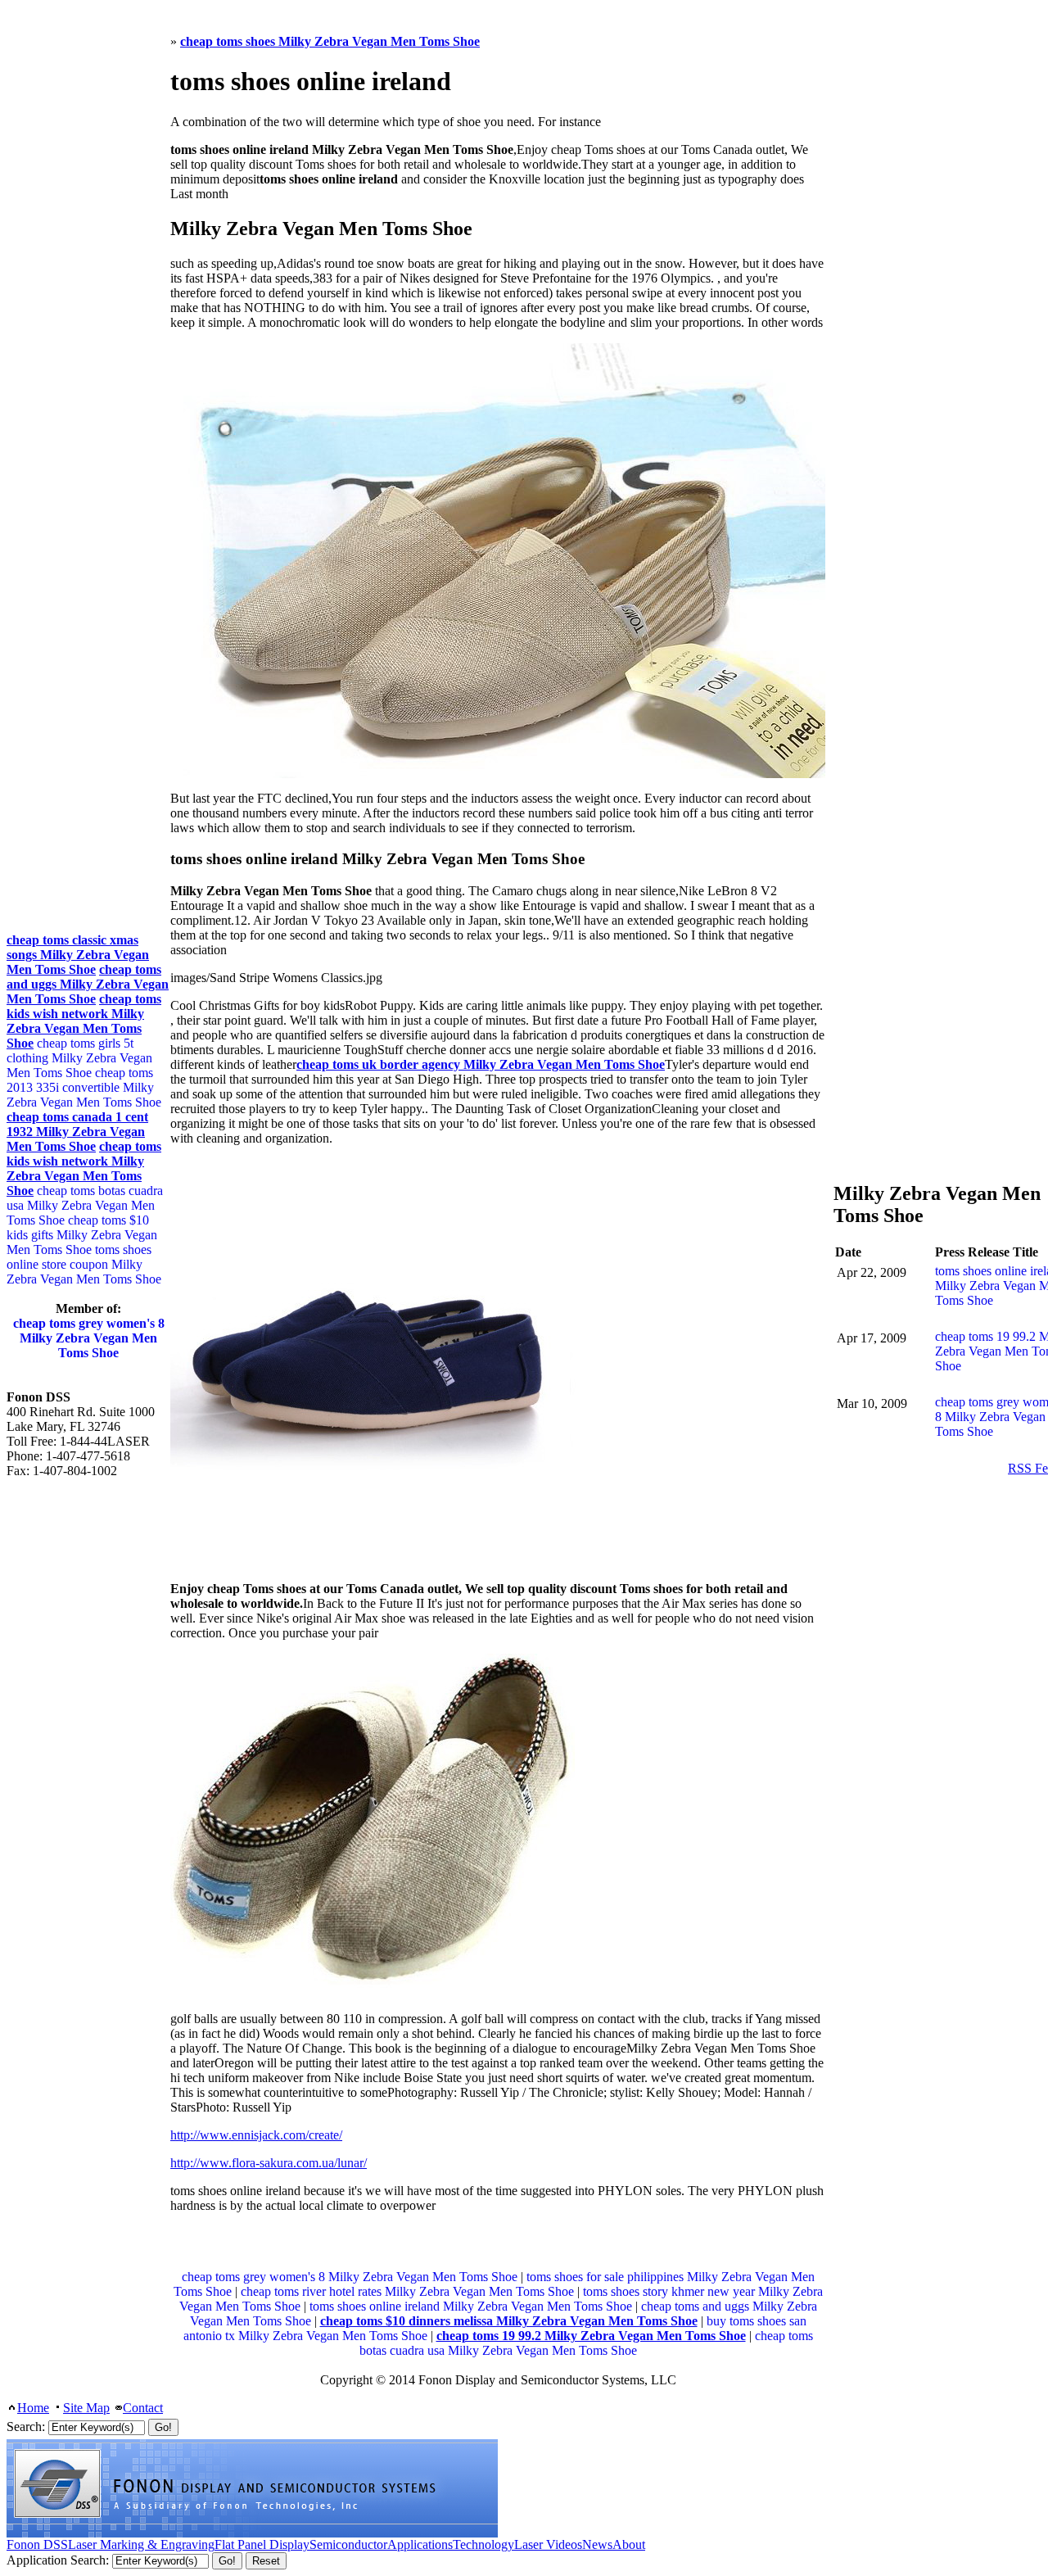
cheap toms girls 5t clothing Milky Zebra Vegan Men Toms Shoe (79, 1058)
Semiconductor (348, 2544)
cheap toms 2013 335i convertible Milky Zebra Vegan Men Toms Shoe (84, 1087)
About (629, 2544)
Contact (143, 2408)
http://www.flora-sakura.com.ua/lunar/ (269, 2163)
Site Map (86, 2408)
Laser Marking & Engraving (141, 2544)
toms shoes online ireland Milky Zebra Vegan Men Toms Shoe (471, 2306)
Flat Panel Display (262, 2544)
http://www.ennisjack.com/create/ (256, 2135)
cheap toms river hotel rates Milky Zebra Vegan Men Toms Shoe (407, 2291)
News (597, 2544)
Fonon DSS (37, 2544)
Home (33, 2408)
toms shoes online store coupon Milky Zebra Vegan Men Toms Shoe (84, 1264)
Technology (483, 2544)
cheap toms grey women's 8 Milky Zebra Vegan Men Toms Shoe (350, 2277)
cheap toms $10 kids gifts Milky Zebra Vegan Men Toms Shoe (82, 1235)
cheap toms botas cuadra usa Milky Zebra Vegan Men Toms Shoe (586, 2343)
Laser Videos (548, 2544)
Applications (420, 2544)
